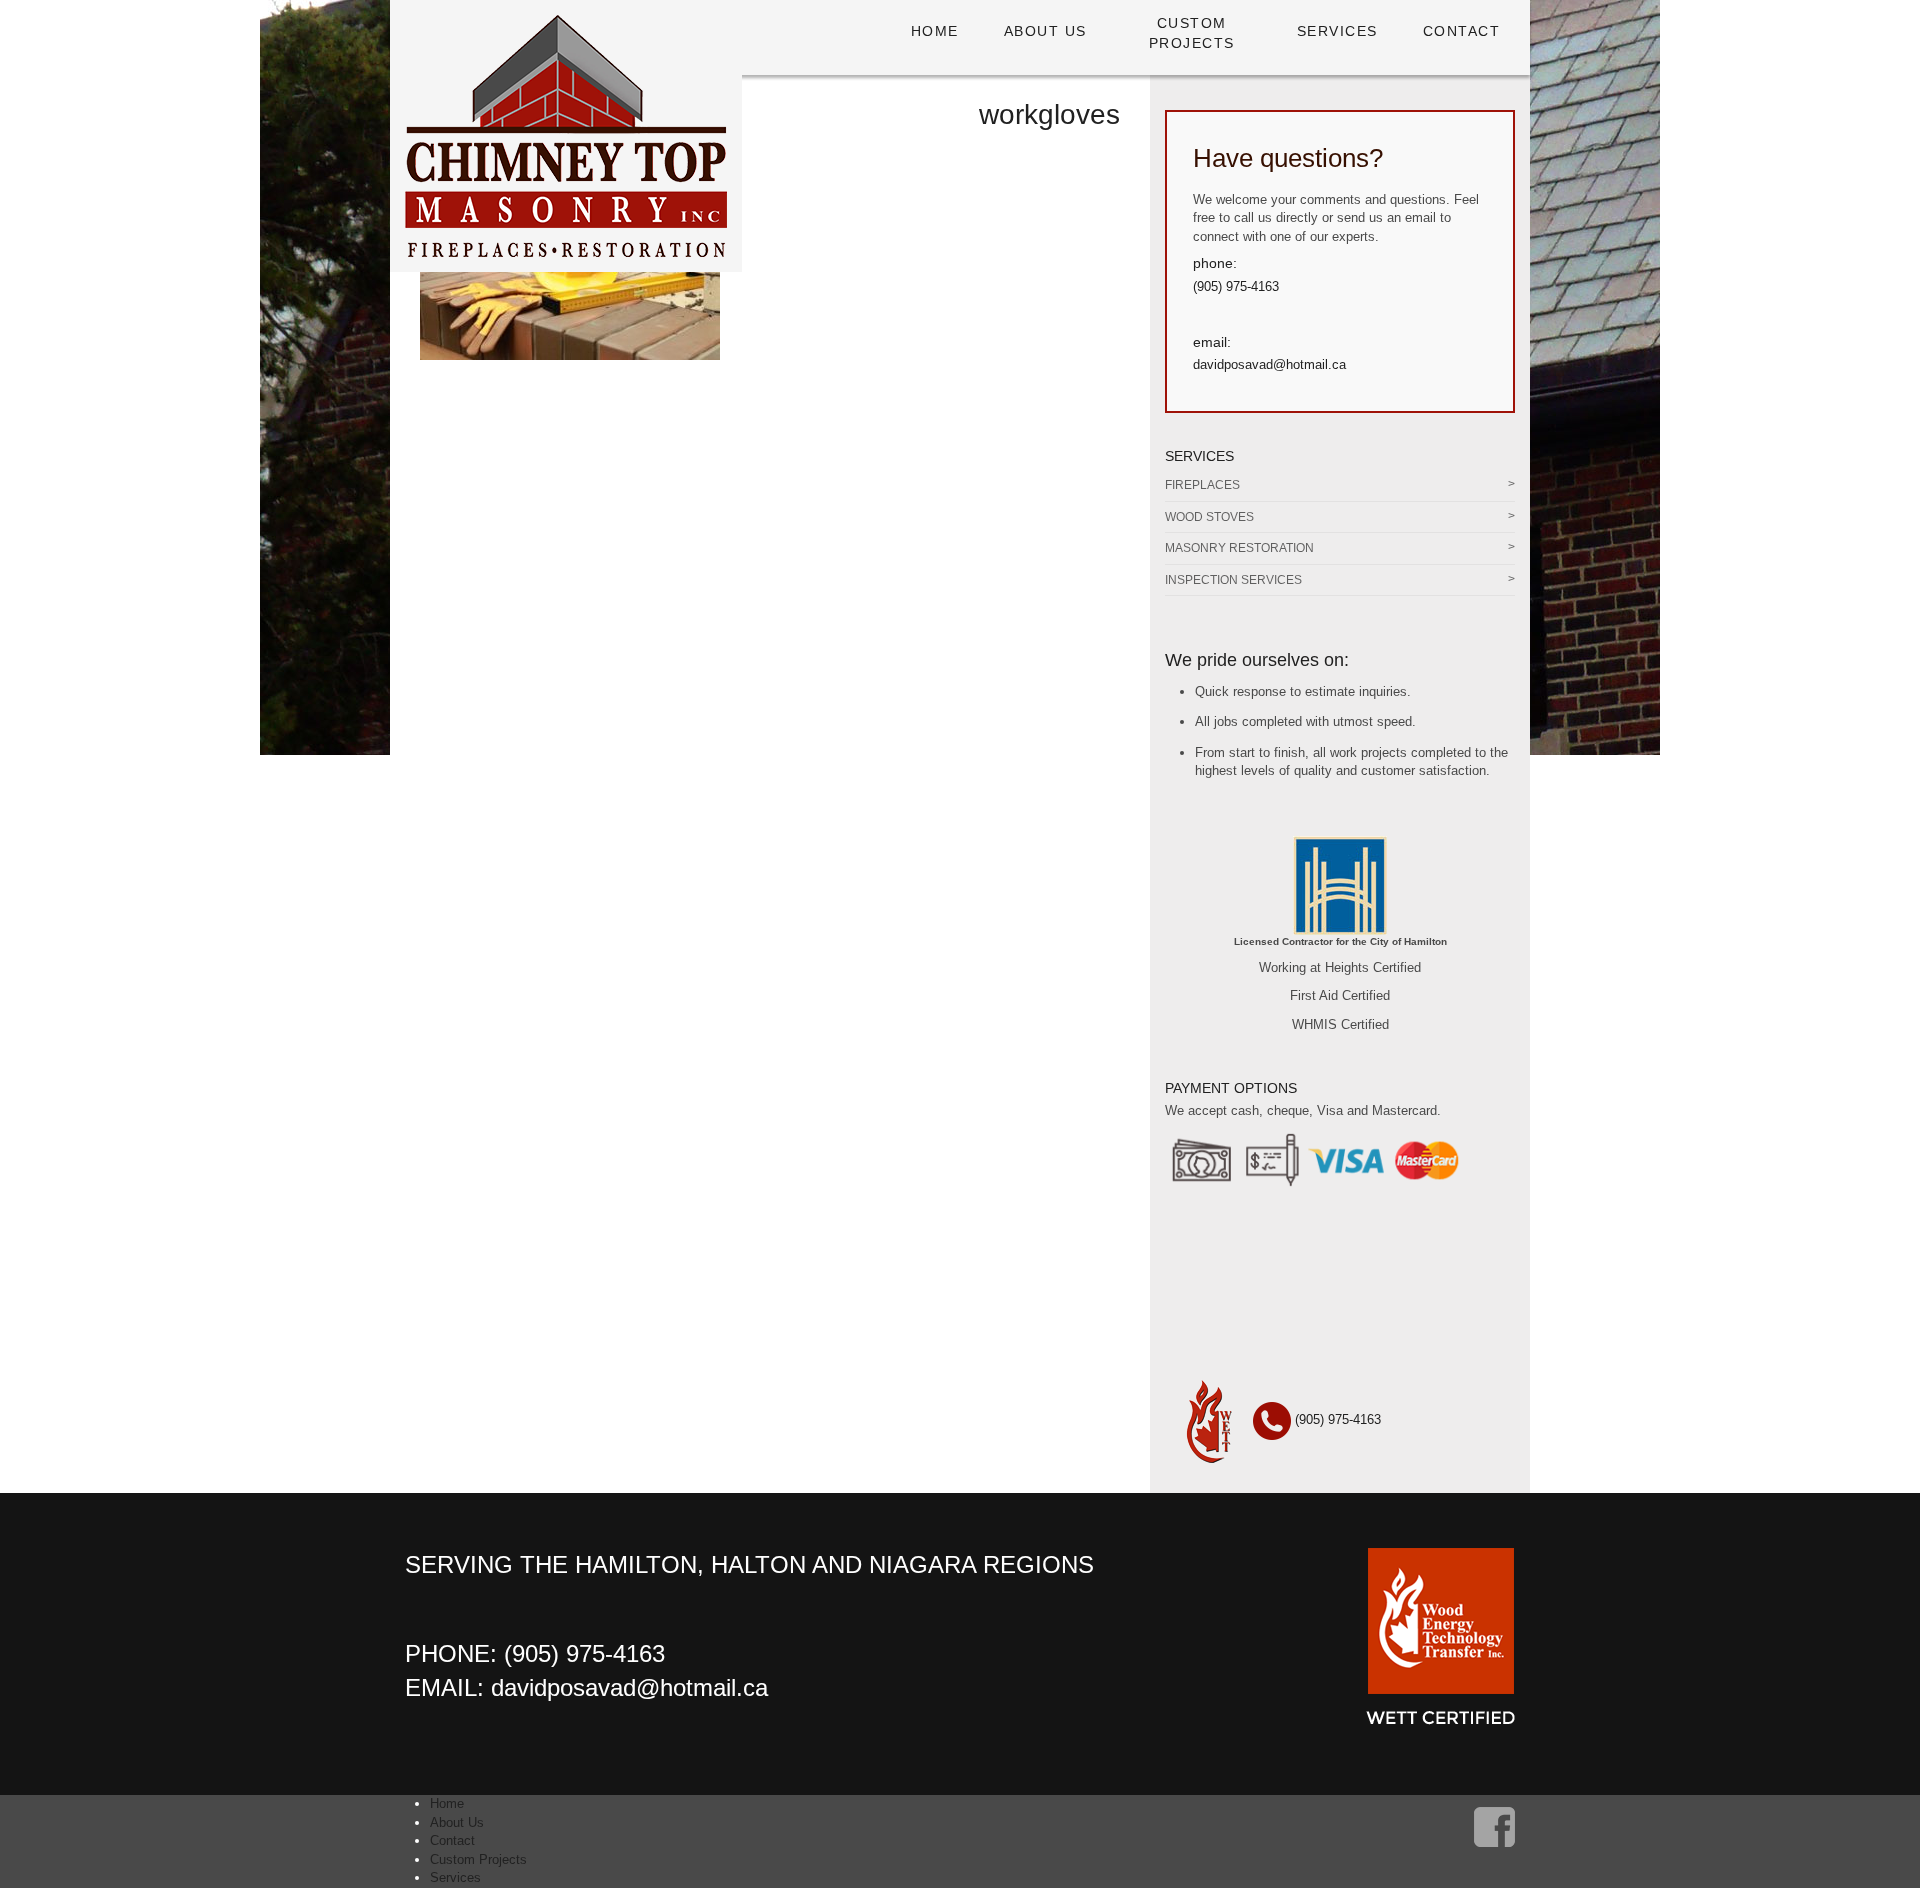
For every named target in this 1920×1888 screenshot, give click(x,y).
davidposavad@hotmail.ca (1269, 364)
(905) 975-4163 (1236, 286)
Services (1337, 31)
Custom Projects (1192, 33)
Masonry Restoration (1239, 548)
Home (935, 31)
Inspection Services (1233, 580)
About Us (1045, 31)
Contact (1462, 31)
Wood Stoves (1209, 517)
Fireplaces (1202, 485)
